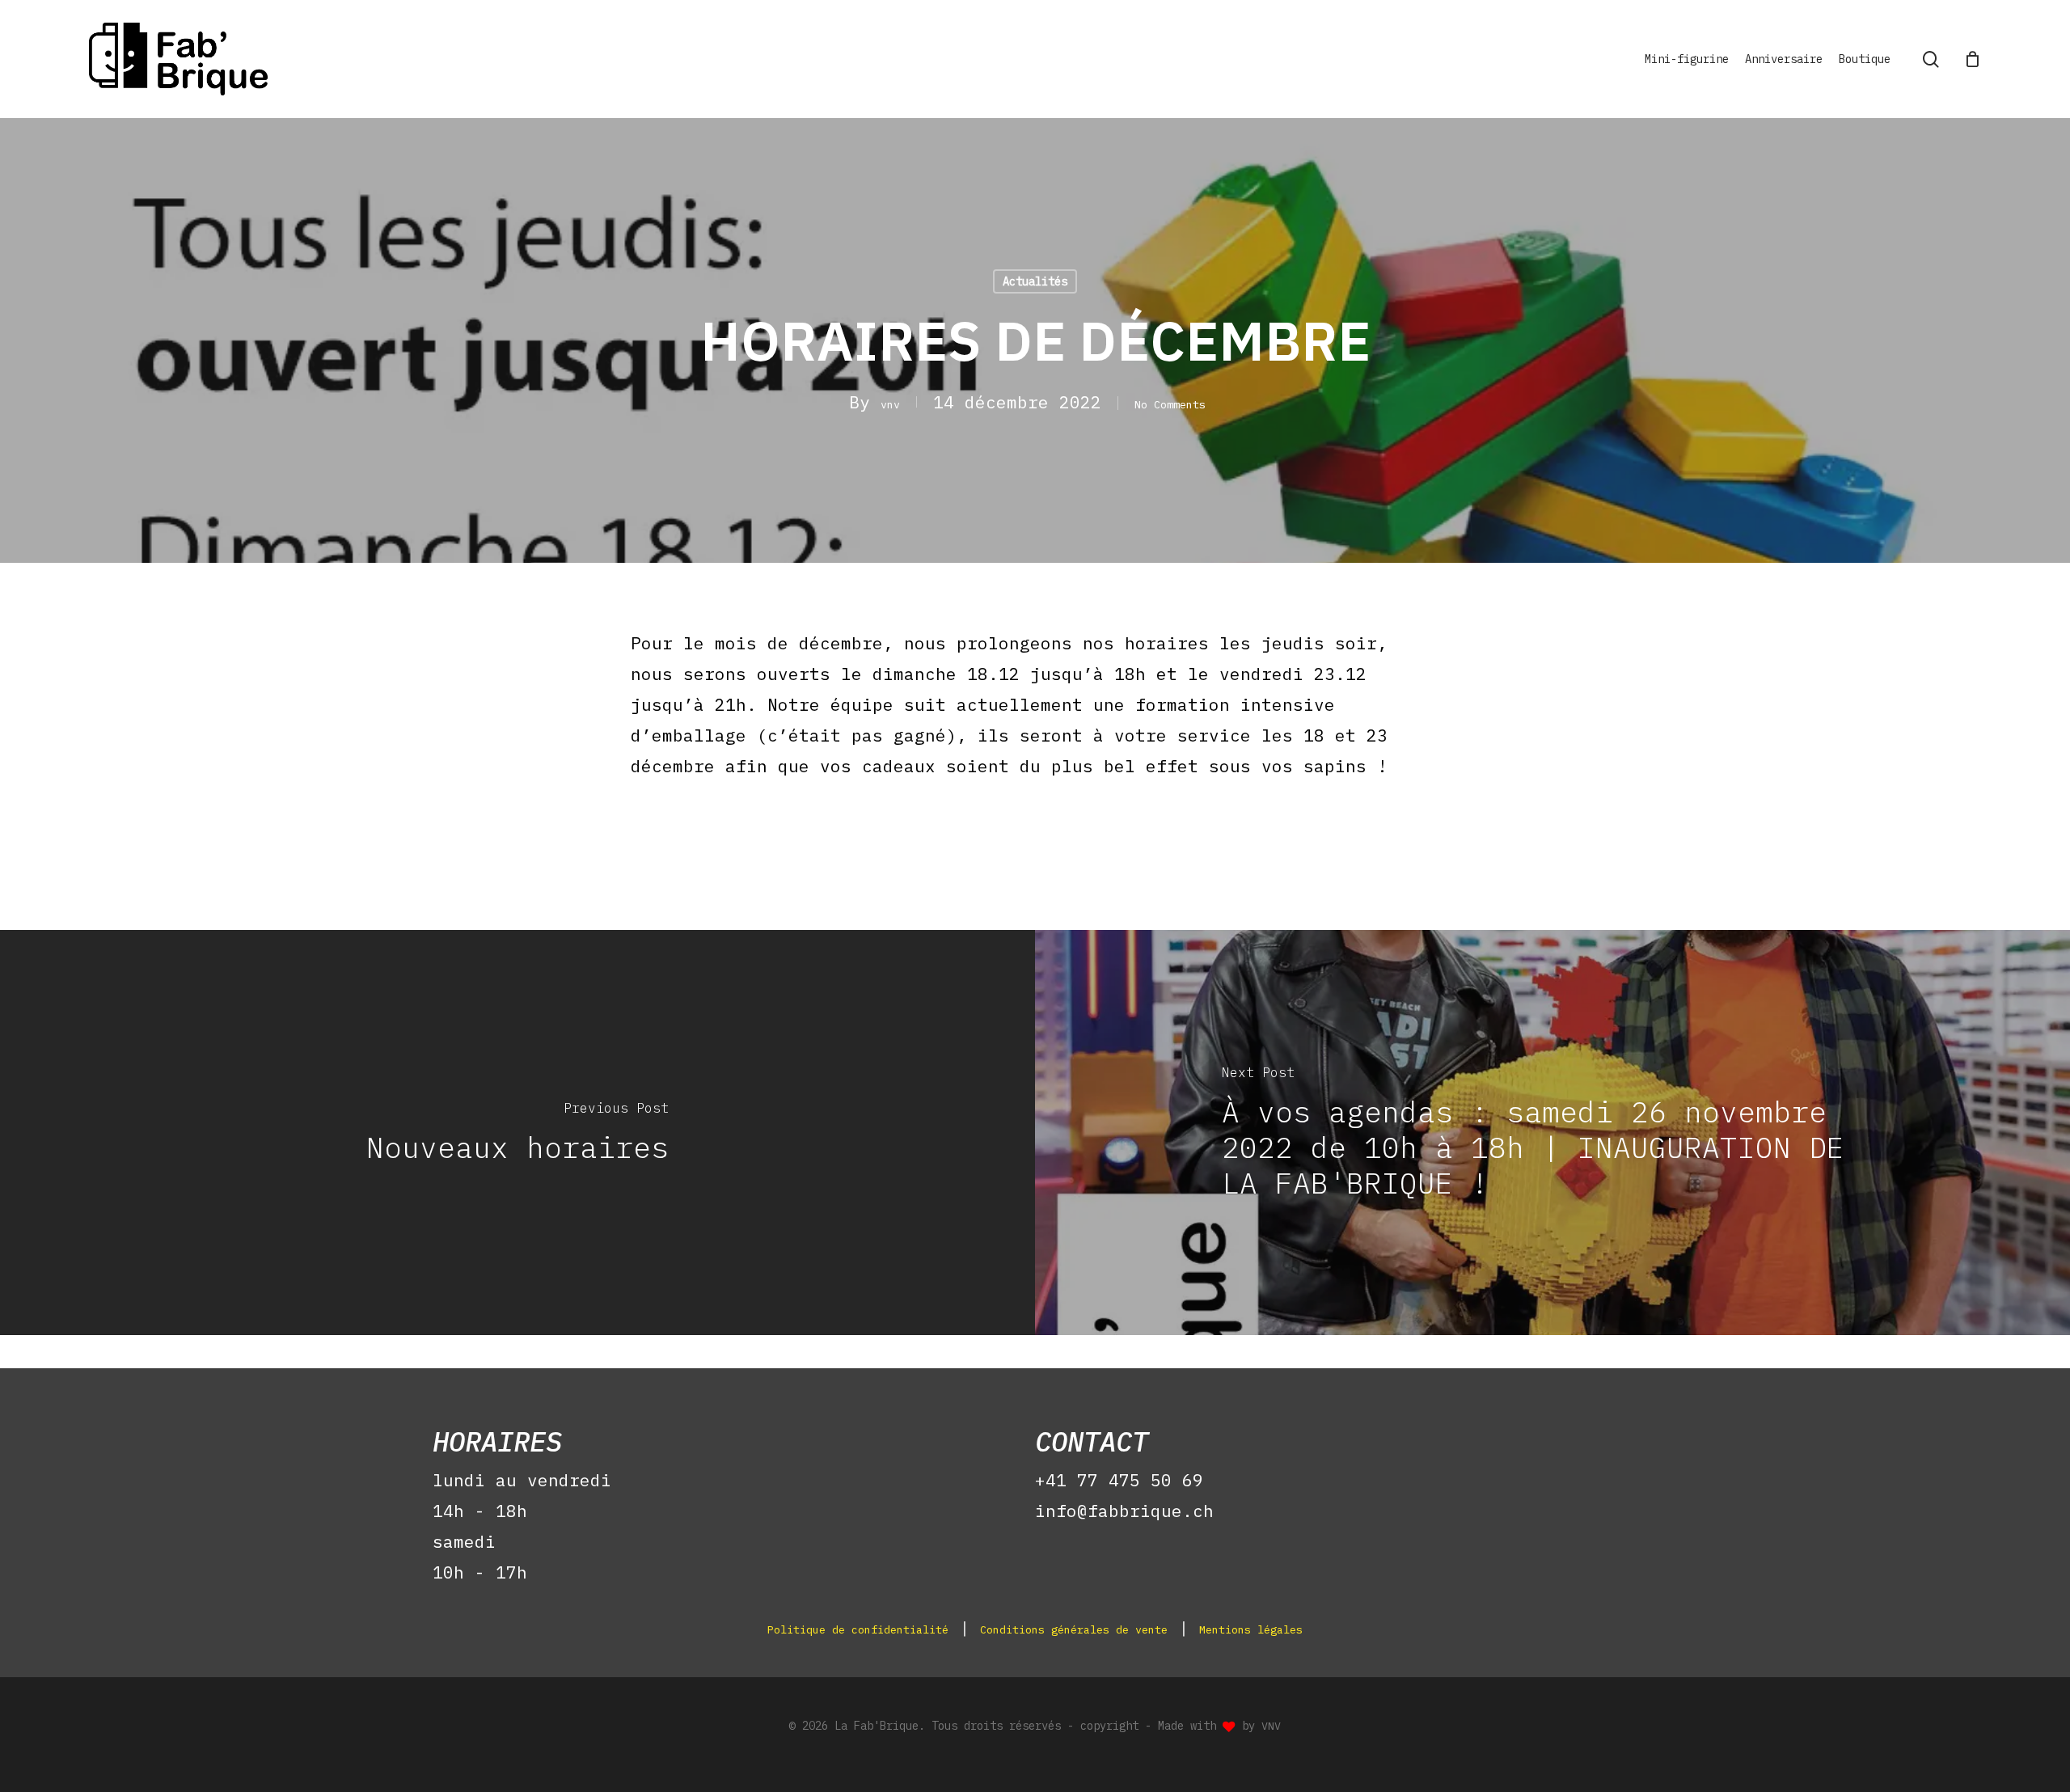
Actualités (1035, 281)
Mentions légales (1251, 1629)
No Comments (1170, 404)
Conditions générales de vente (1074, 1629)
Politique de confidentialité (858, 1629)
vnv (890, 404)
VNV (1271, 1726)
